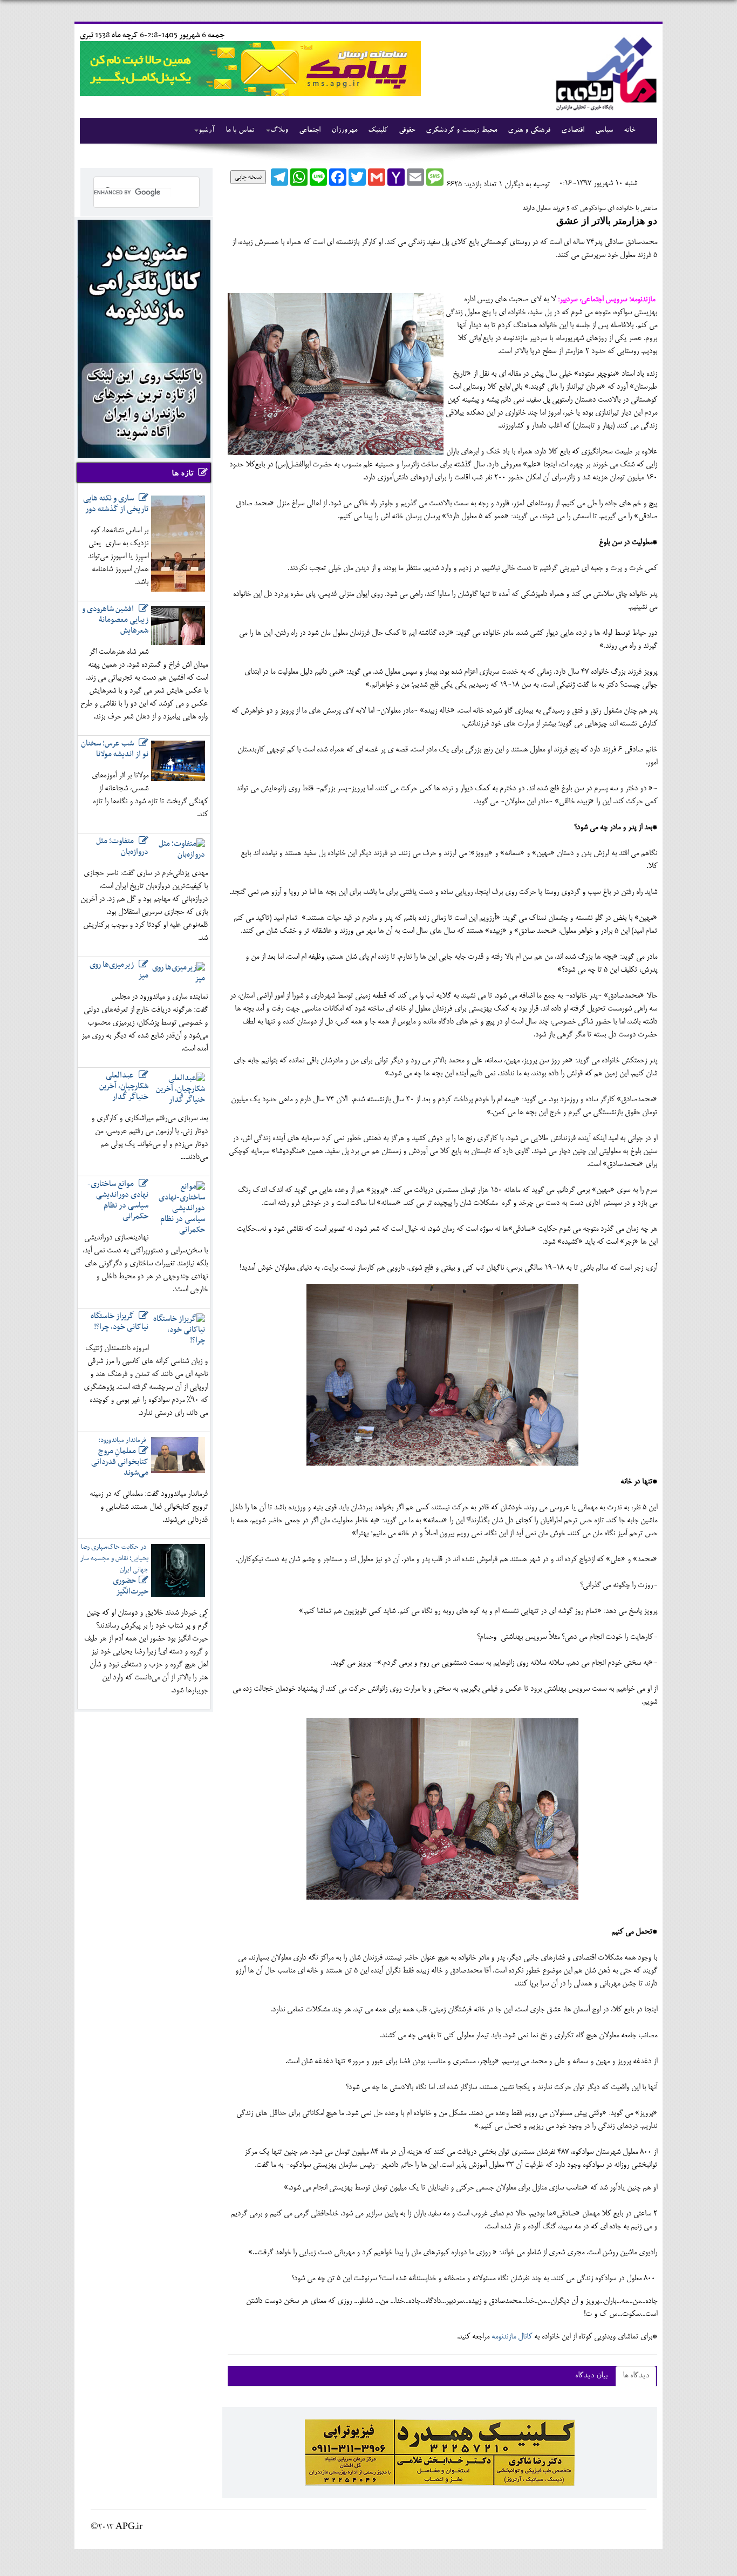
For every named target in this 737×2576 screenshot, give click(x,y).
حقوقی (407, 131)
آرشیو (207, 131)
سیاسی (604, 131)
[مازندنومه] (604, 72)
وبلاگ (279, 131)
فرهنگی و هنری (529, 131)
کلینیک (378, 131)
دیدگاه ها (636, 2376)
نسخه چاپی (248, 177)
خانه (629, 131)
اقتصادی (573, 131)
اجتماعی (310, 131)
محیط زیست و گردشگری (461, 131)
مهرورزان (344, 131)
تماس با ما (240, 131)
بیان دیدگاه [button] (591, 2376)
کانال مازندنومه (511, 2337)
